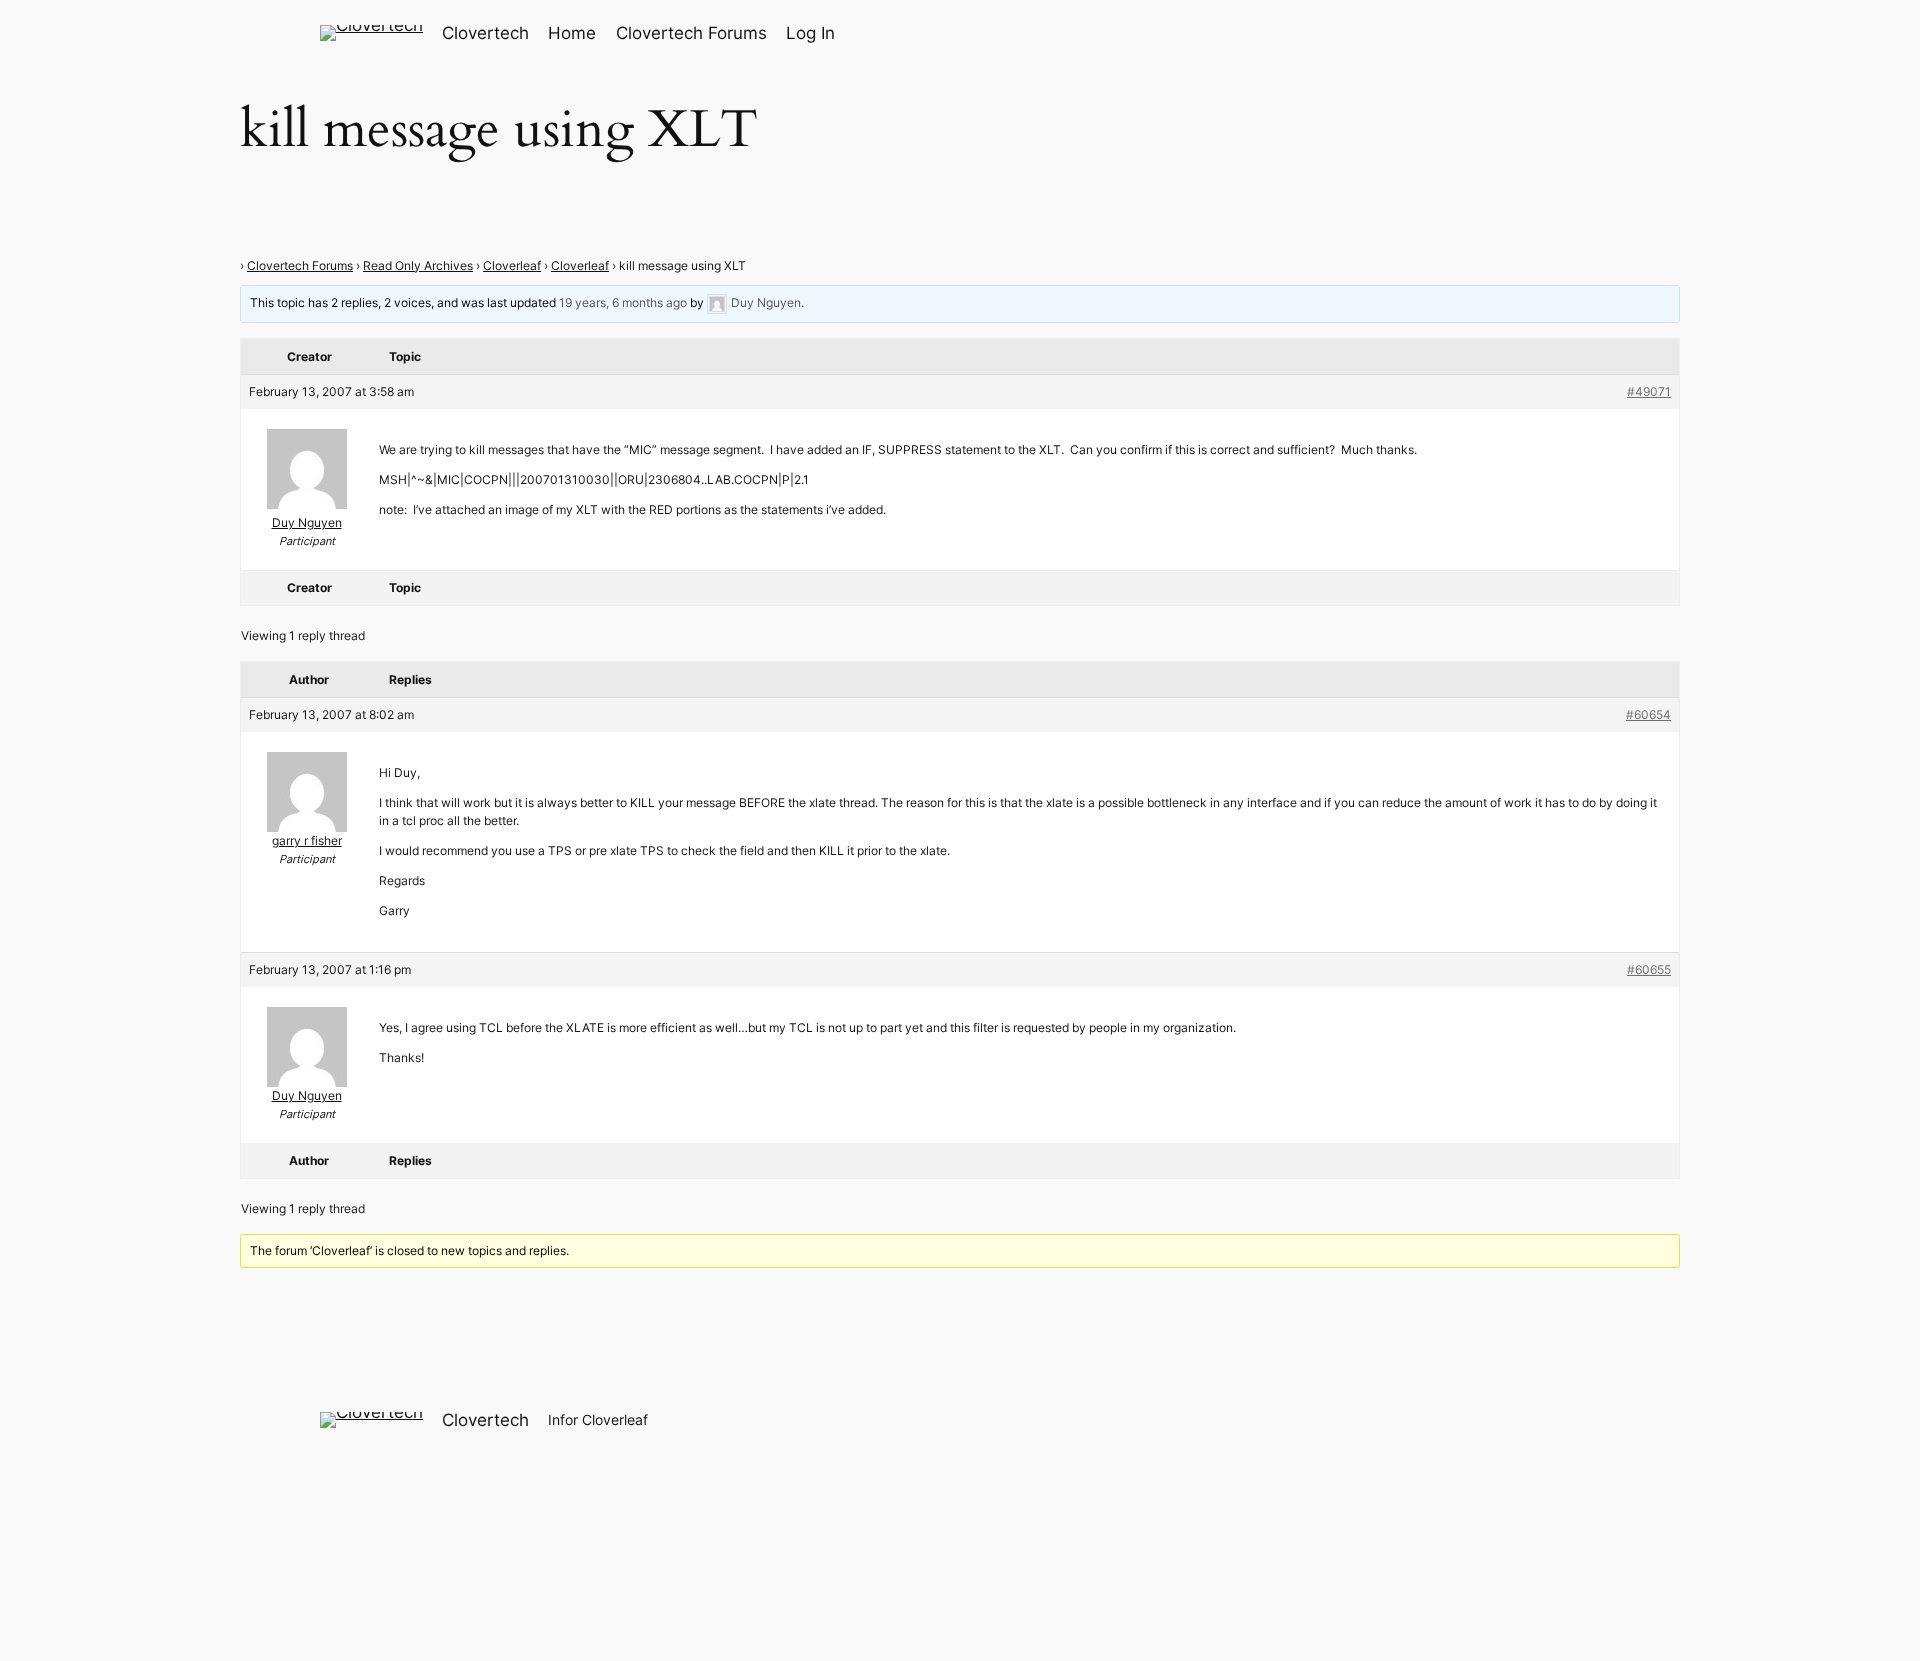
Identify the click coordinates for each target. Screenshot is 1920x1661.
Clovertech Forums (300, 265)
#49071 (1649, 391)
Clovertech (485, 33)
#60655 (1649, 969)
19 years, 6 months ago (623, 302)
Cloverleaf (512, 265)
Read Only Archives (418, 265)
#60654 (1648, 714)
